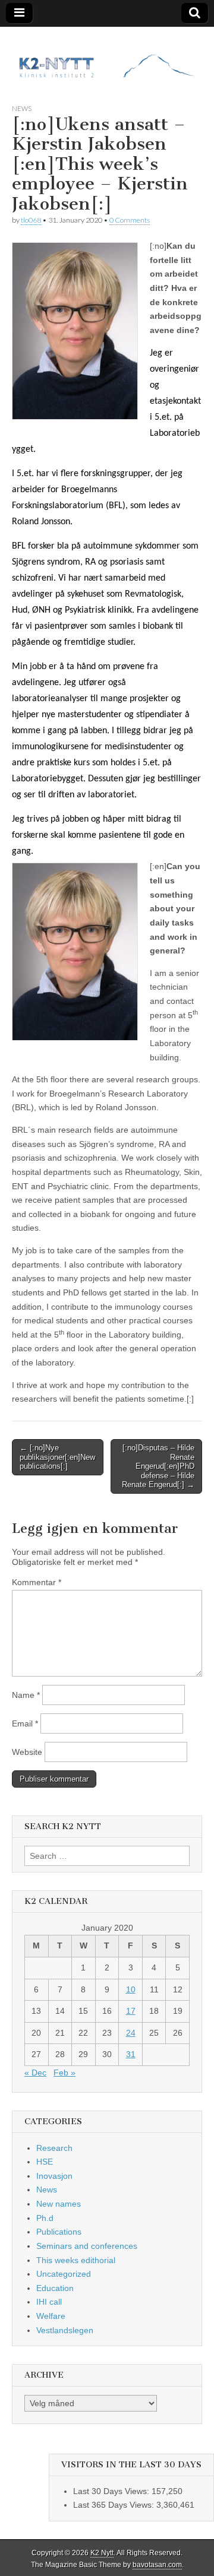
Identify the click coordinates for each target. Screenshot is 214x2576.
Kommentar (37, 1582)
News (22, 108)
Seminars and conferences (87, 2246)
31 (131, 2054)
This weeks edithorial (76, 2260)
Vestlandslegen (65, 2330)
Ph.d (45, 2218)
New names (59, 2204)
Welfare (51, 2316)
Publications (59, 2232)
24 (131, 2033)
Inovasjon (54, 2176)
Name (26, 1695)
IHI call (49, 2302)
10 (131, 1989)
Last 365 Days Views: (115, 2505)
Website (27, 1752)
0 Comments (130, 220)
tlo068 (31, 220)
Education (55, 2288)
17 (131, 2011)
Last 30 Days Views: (112, 2491)
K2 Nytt (102, 2553)
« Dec (35, 2073)
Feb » (64, 2073)
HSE (45, 2162)
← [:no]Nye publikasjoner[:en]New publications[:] (57, 1457)
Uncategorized (64, 2274)
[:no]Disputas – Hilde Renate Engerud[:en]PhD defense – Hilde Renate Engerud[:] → (158, 1466)
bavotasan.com (157, 2565)
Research (54, 2148)
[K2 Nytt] (107, 56)
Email (25, 1723)
